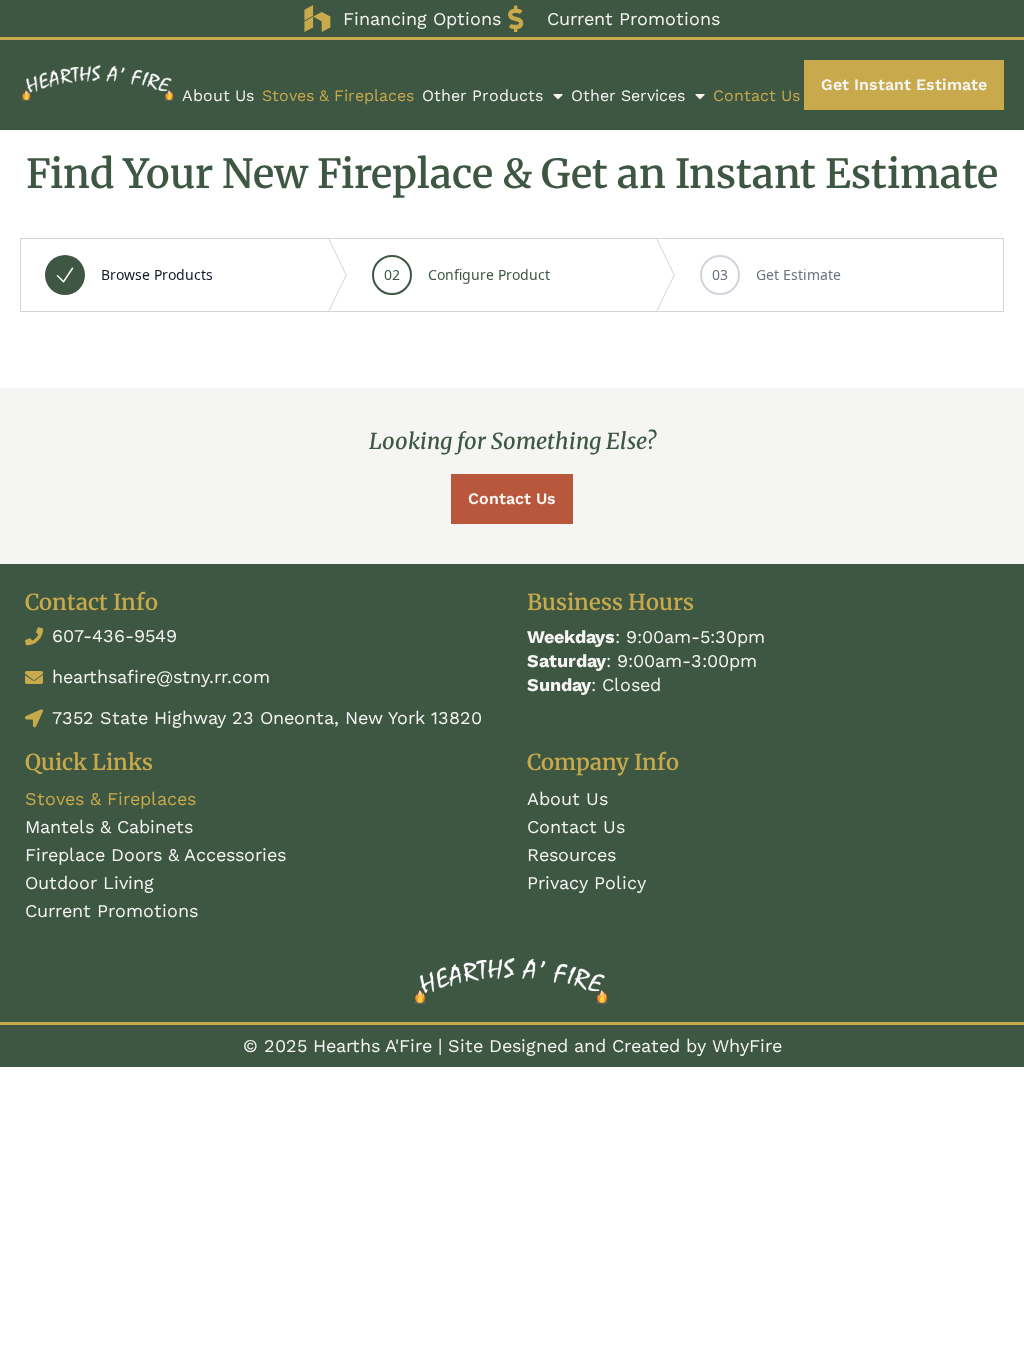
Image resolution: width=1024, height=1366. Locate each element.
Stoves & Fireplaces (338, 95)
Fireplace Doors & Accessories (155, 854)
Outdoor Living (89, 882)
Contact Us (756, 95)
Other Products (482, 95)
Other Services (628, 95)
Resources (571, 854)
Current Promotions (111, 910)
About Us (218, 95)
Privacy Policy (586, 882)
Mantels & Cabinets (109, 826)
